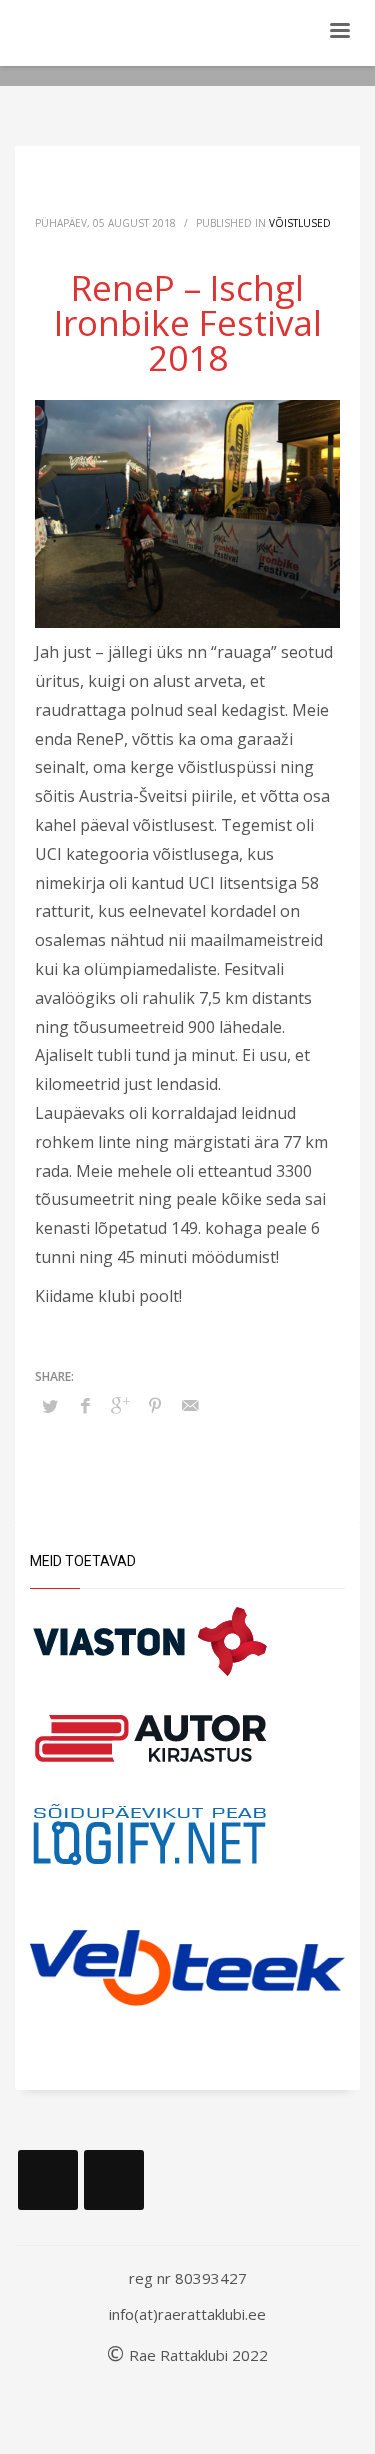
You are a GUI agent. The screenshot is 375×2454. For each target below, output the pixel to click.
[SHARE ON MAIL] (190, 1405)
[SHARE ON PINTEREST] (155, 1405)
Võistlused (300, 223)
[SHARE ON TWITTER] (50, 1406)
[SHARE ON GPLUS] (120, 1405)
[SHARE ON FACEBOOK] (85, 1405)
